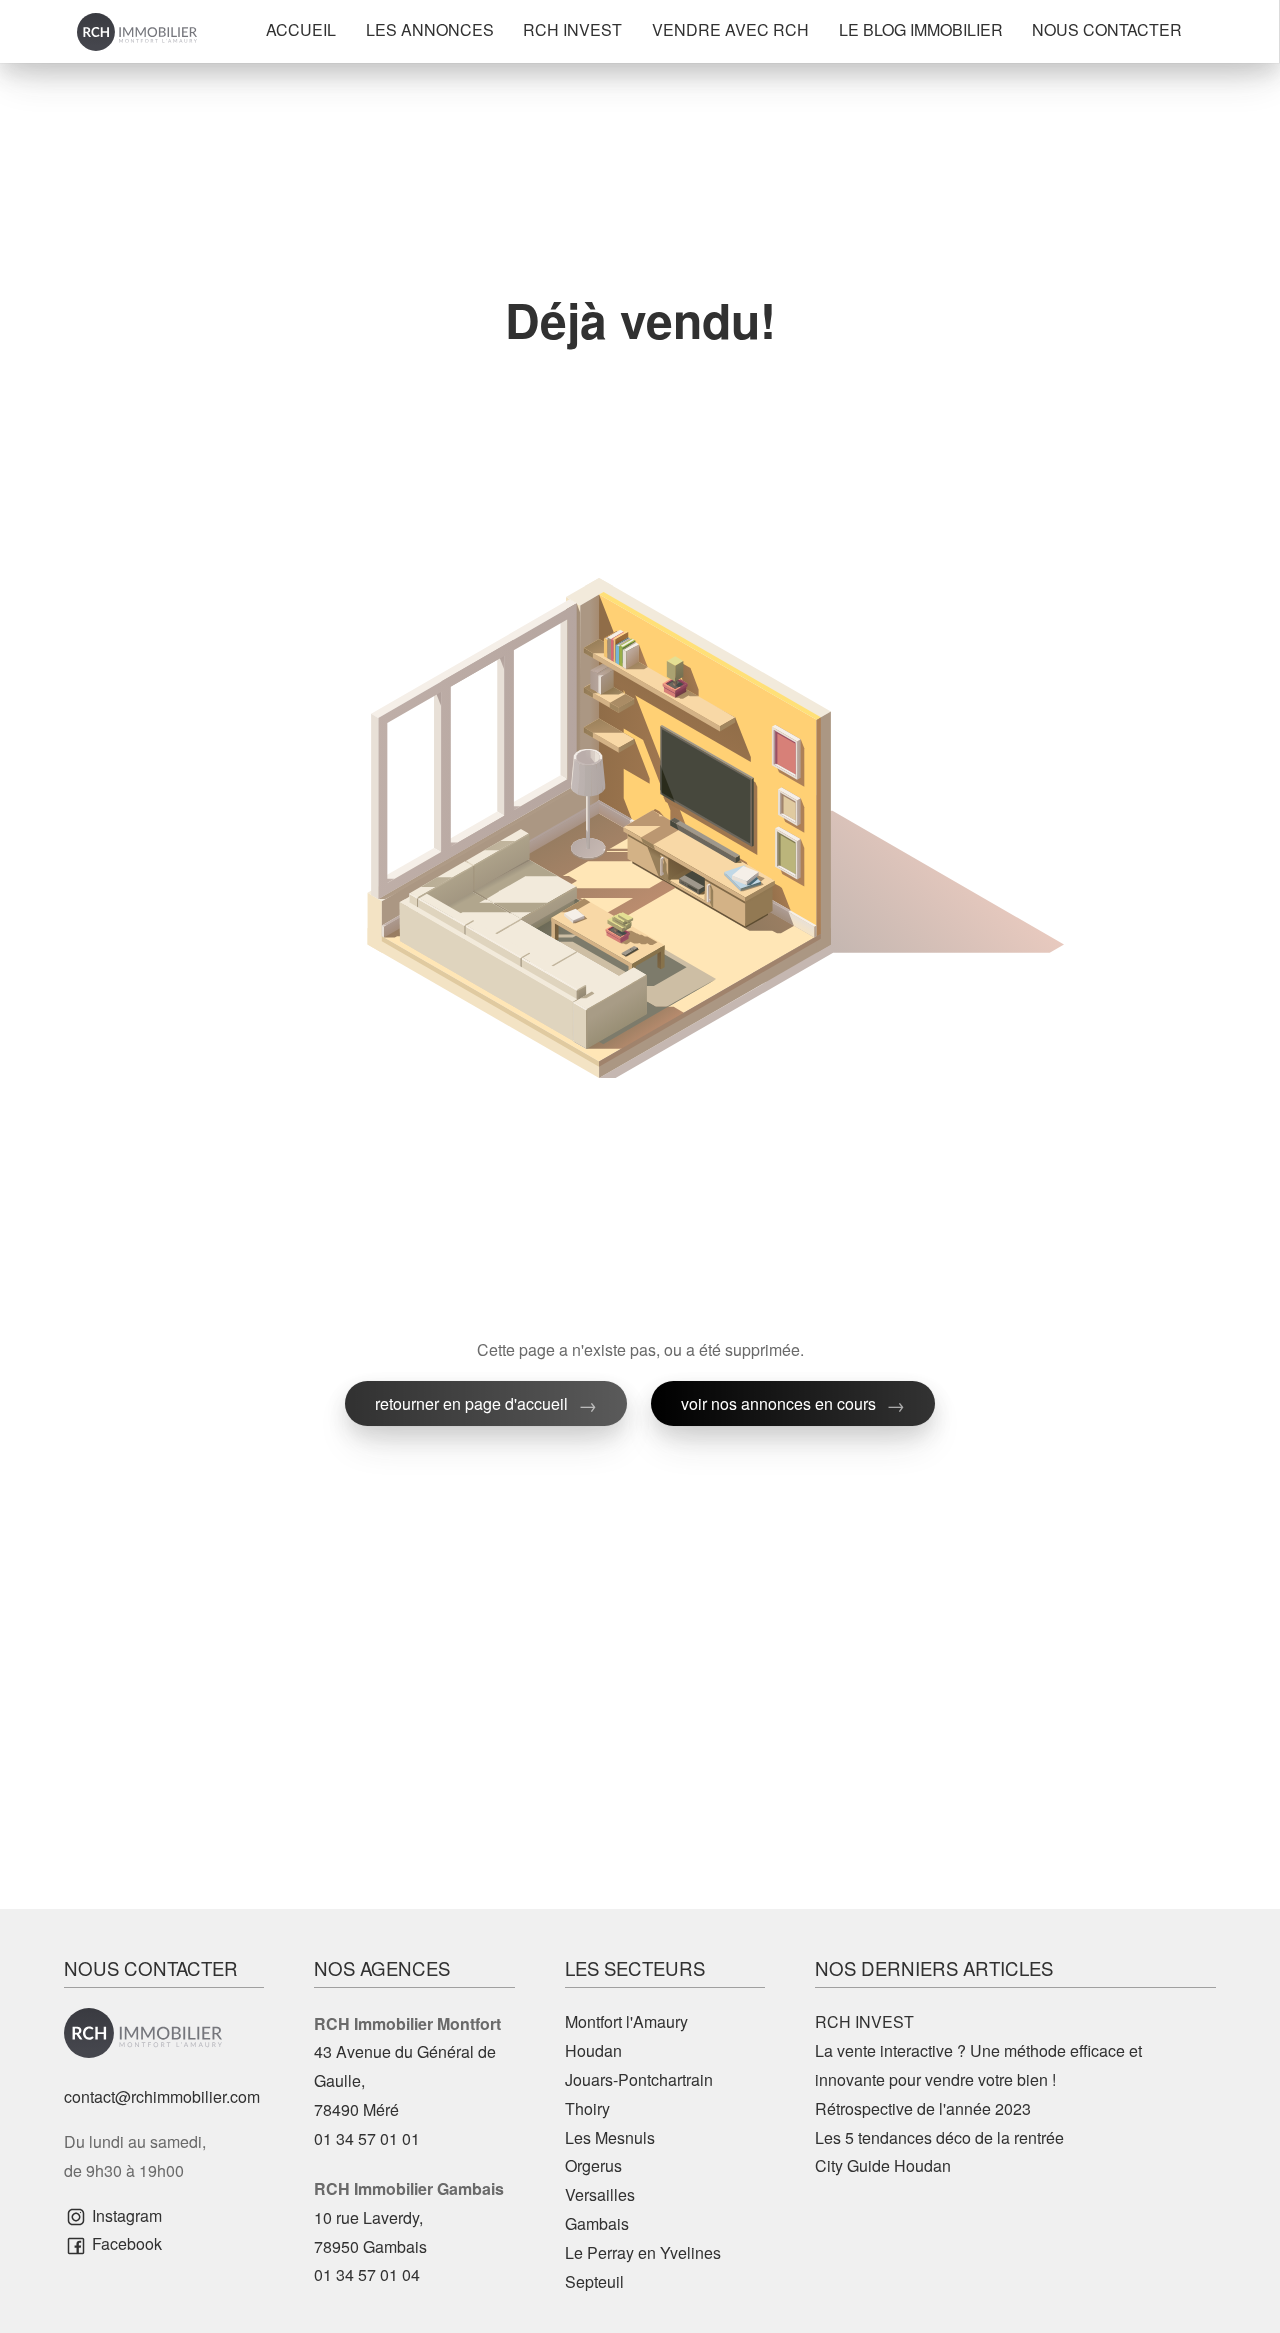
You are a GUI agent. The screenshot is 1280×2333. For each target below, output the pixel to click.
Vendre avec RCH (730, 29)
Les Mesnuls (610, 2137)
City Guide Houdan (883, 2165)
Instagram (125, 2215)
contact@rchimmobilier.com (162, 2096)
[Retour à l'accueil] (137, 31)
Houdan (593, 2050)
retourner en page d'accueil (471, 1403)
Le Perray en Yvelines (643, 2252)
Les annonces (430, 29)
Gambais (597, 2223)
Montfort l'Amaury (626, 2021)
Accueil (301, 29)
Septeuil (594, 2281)
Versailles (600, 2194)
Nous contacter (1107, 29)
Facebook (125, 2243)
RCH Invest (572, 29)
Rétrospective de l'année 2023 (923, 2108)
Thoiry (587, 2108)
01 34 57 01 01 (367, 2138)
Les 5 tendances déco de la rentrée (939, 2137)
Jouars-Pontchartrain (639, 2079)
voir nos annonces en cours (778, 1403)
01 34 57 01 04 (367, 2274)
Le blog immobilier (921, 29)
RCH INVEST (864, 2021)
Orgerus (593, 2165)
